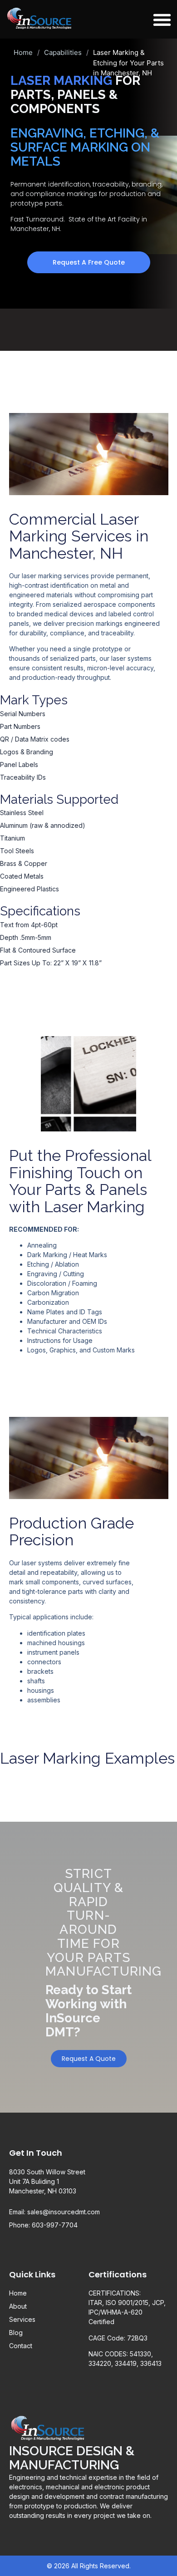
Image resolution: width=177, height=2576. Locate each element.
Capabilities (63, 52)
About (18, 2306)
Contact (21, 2346)
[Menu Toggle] (162, 20)
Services (22, 2319)
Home (23, 52)
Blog (16, 2333)
